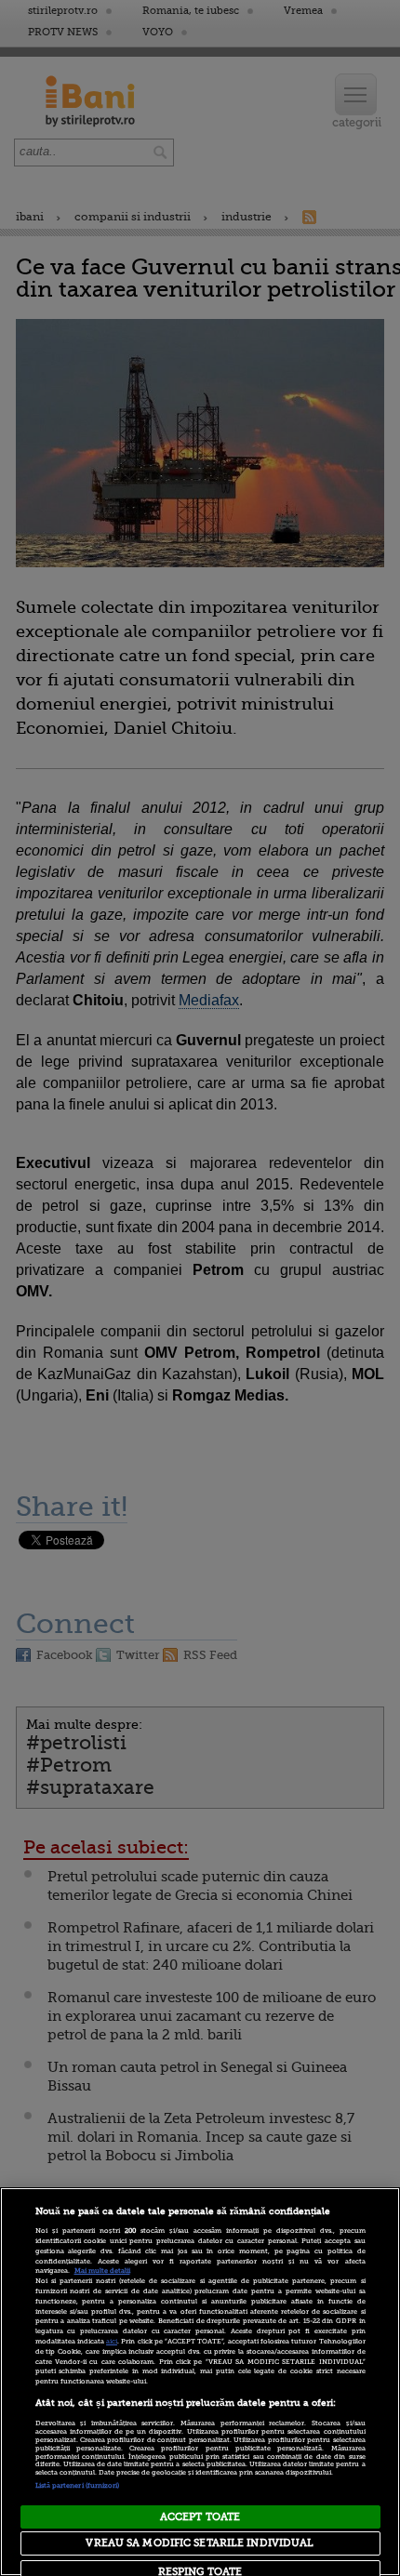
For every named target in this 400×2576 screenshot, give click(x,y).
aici (112, 2342)
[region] (200, 2382)
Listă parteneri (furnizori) (78, 2486)
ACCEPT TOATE (200, 2517)
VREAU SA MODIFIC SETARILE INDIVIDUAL (200, 2543)
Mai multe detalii (102, 2271)
